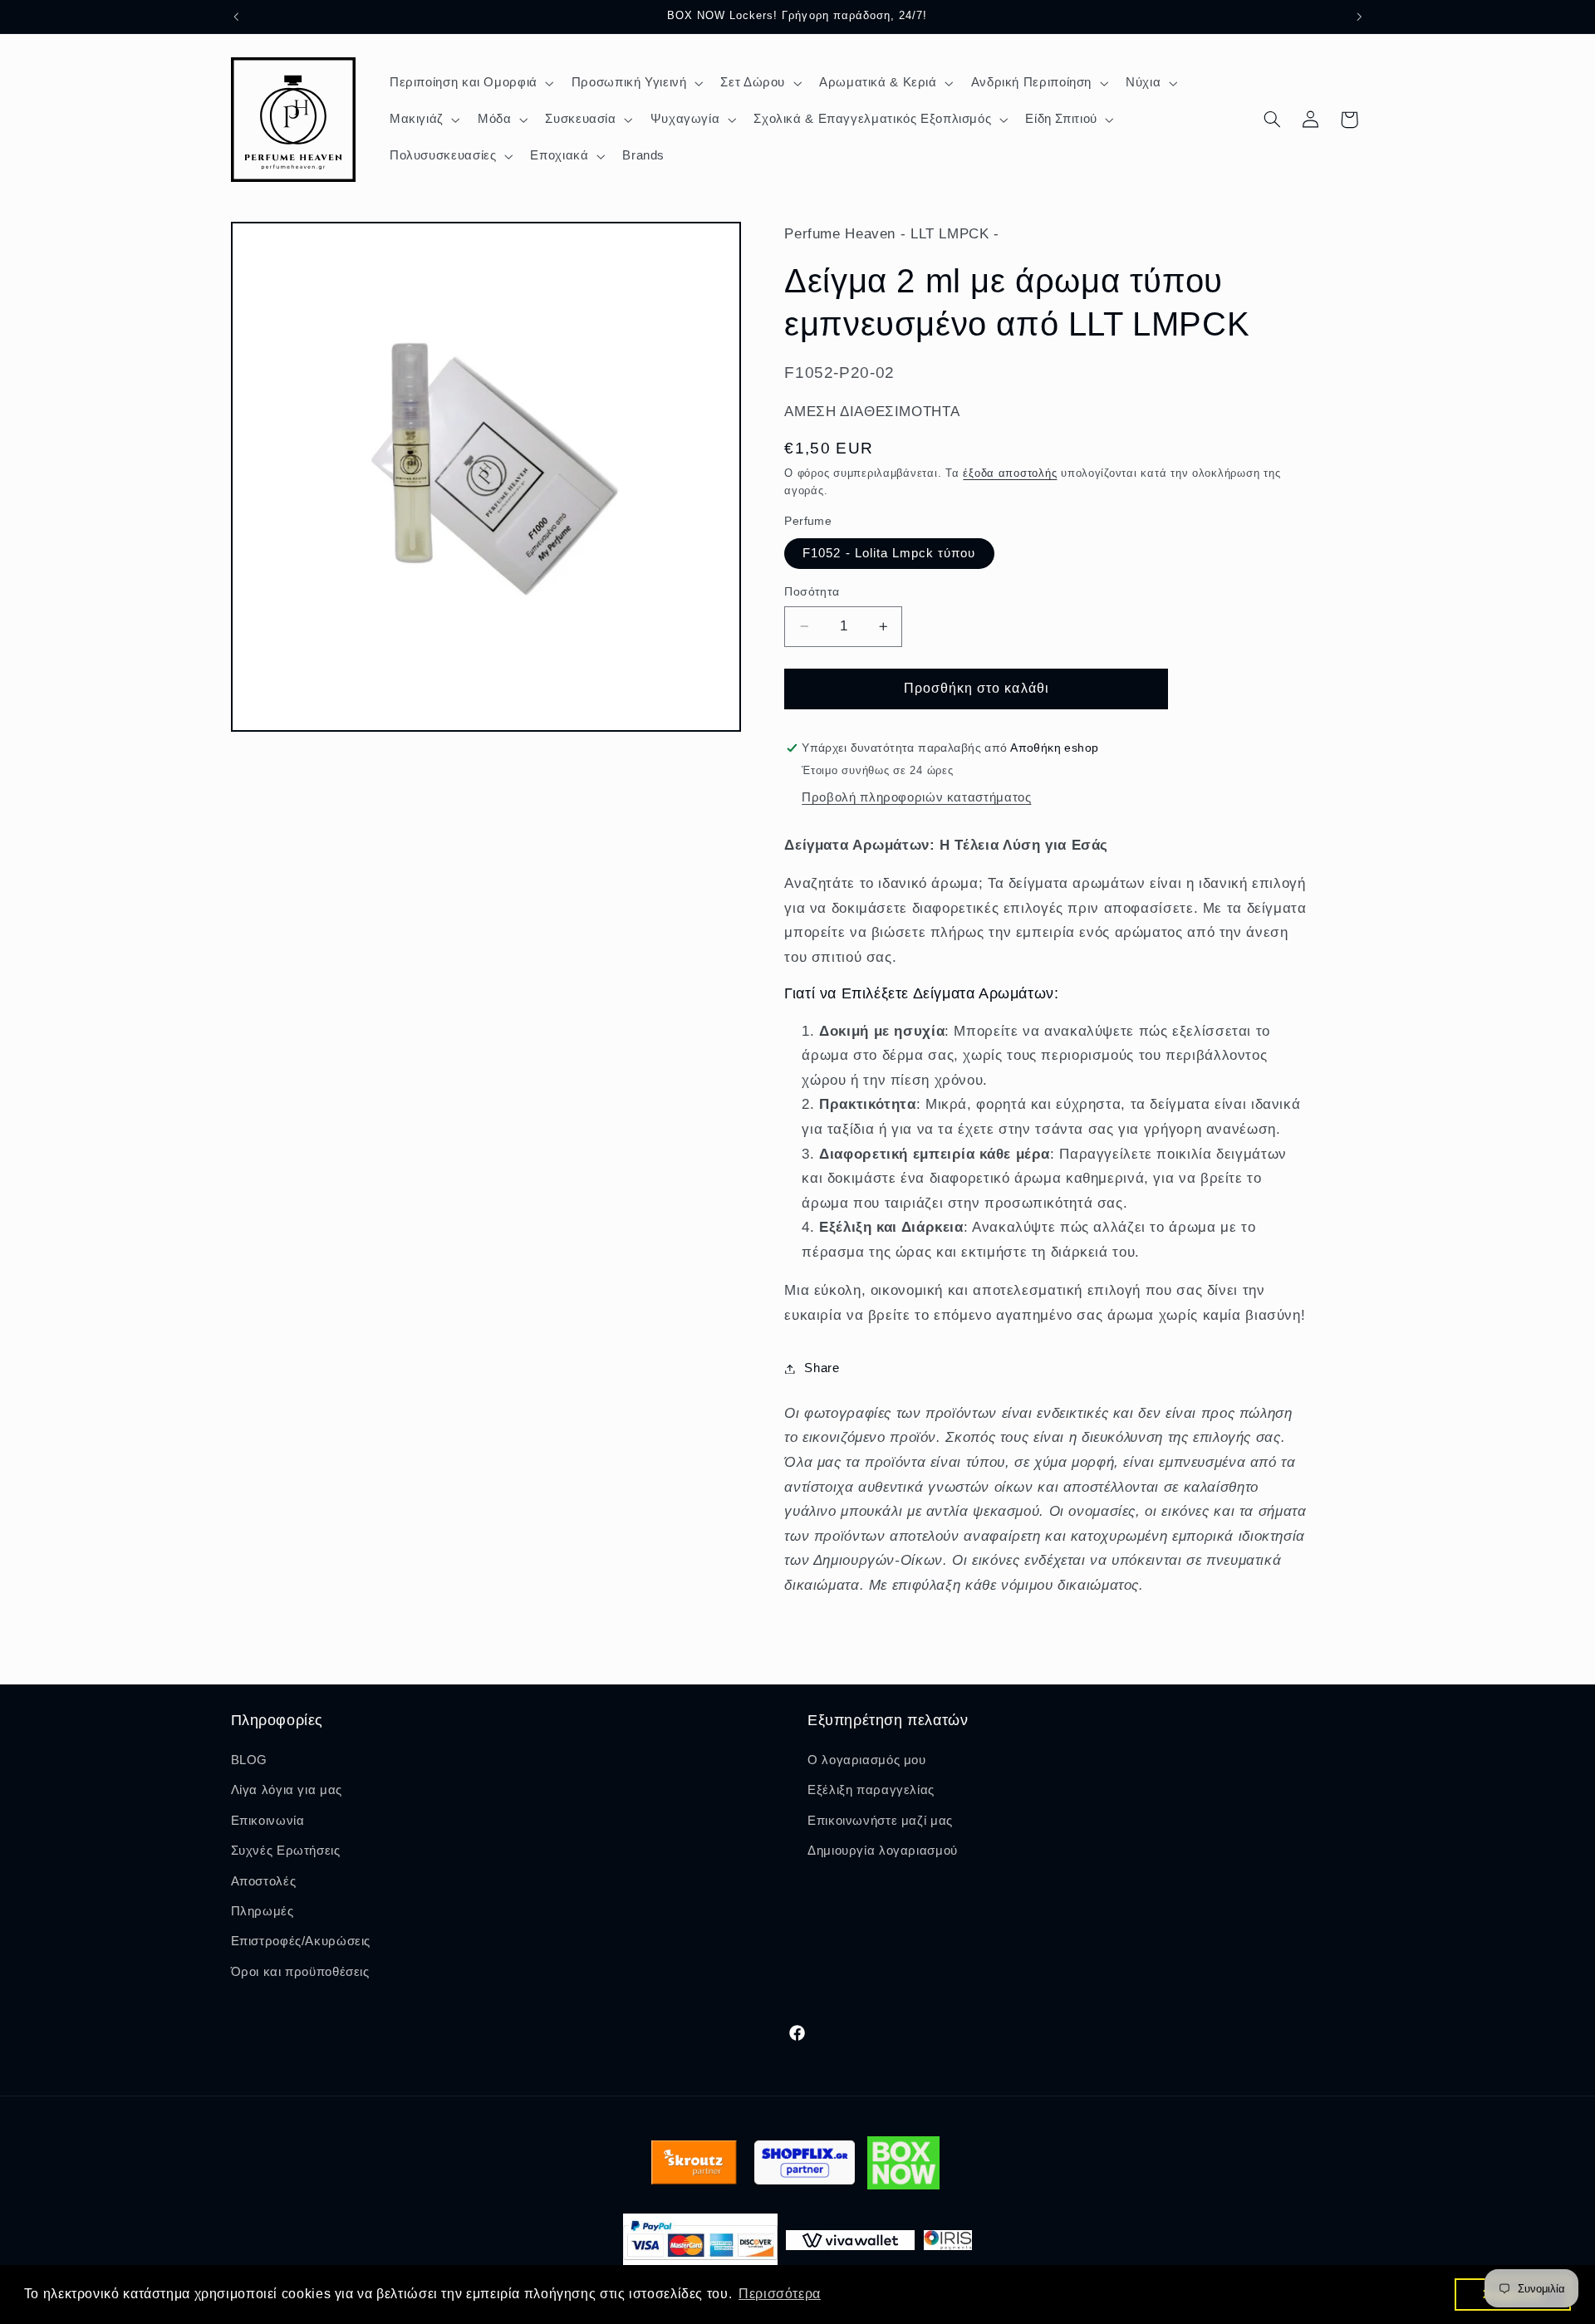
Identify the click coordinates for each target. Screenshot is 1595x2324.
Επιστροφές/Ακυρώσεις (301, 1942)
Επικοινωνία (268, 1821)
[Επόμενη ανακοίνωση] (1359, 17)
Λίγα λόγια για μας (287, 1791)
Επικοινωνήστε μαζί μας (880, 1821)
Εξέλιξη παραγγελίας (871, 1791)
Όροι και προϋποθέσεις (300, 1972)
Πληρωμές (263, 1911)
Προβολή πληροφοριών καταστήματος (916, 797)
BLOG (250, 1760)
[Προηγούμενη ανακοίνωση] (236, 17)
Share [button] (822, 1368)
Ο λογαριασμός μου (867, 1760)
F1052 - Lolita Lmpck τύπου (889, 553)
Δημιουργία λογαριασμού (883, 1851)
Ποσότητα (812, 592)
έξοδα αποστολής (1010, 473)
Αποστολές (264, 1881)
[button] (470, 83)
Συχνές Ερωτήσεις (286, 1851)
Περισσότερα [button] (780, 2294)
